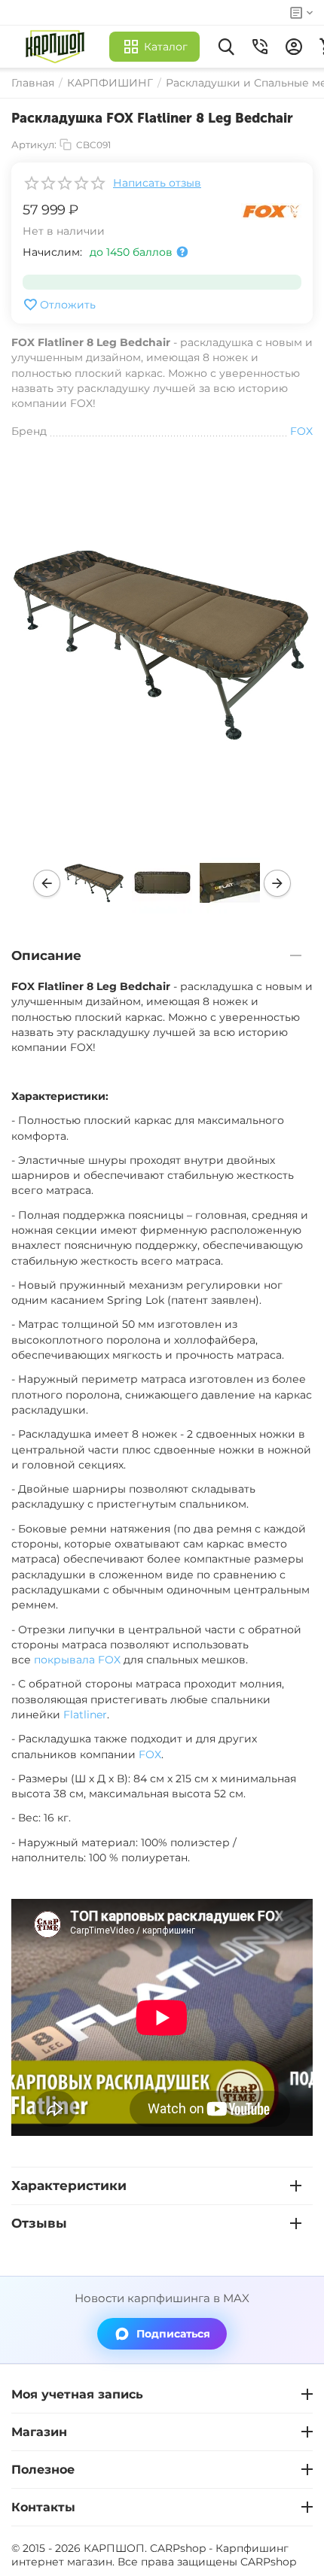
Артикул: (34, 144)
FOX (150, 1754)
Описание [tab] (46, 955)
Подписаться (173, 2334)
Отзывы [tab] (39, 2223)
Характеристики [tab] (69, 2186)
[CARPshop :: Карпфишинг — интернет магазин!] (58, 47)
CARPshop (268, 2562)
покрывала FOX (77, 1660)
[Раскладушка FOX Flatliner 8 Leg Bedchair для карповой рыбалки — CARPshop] (162, 644)
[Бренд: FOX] (271, 211)
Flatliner (85, 1715)
